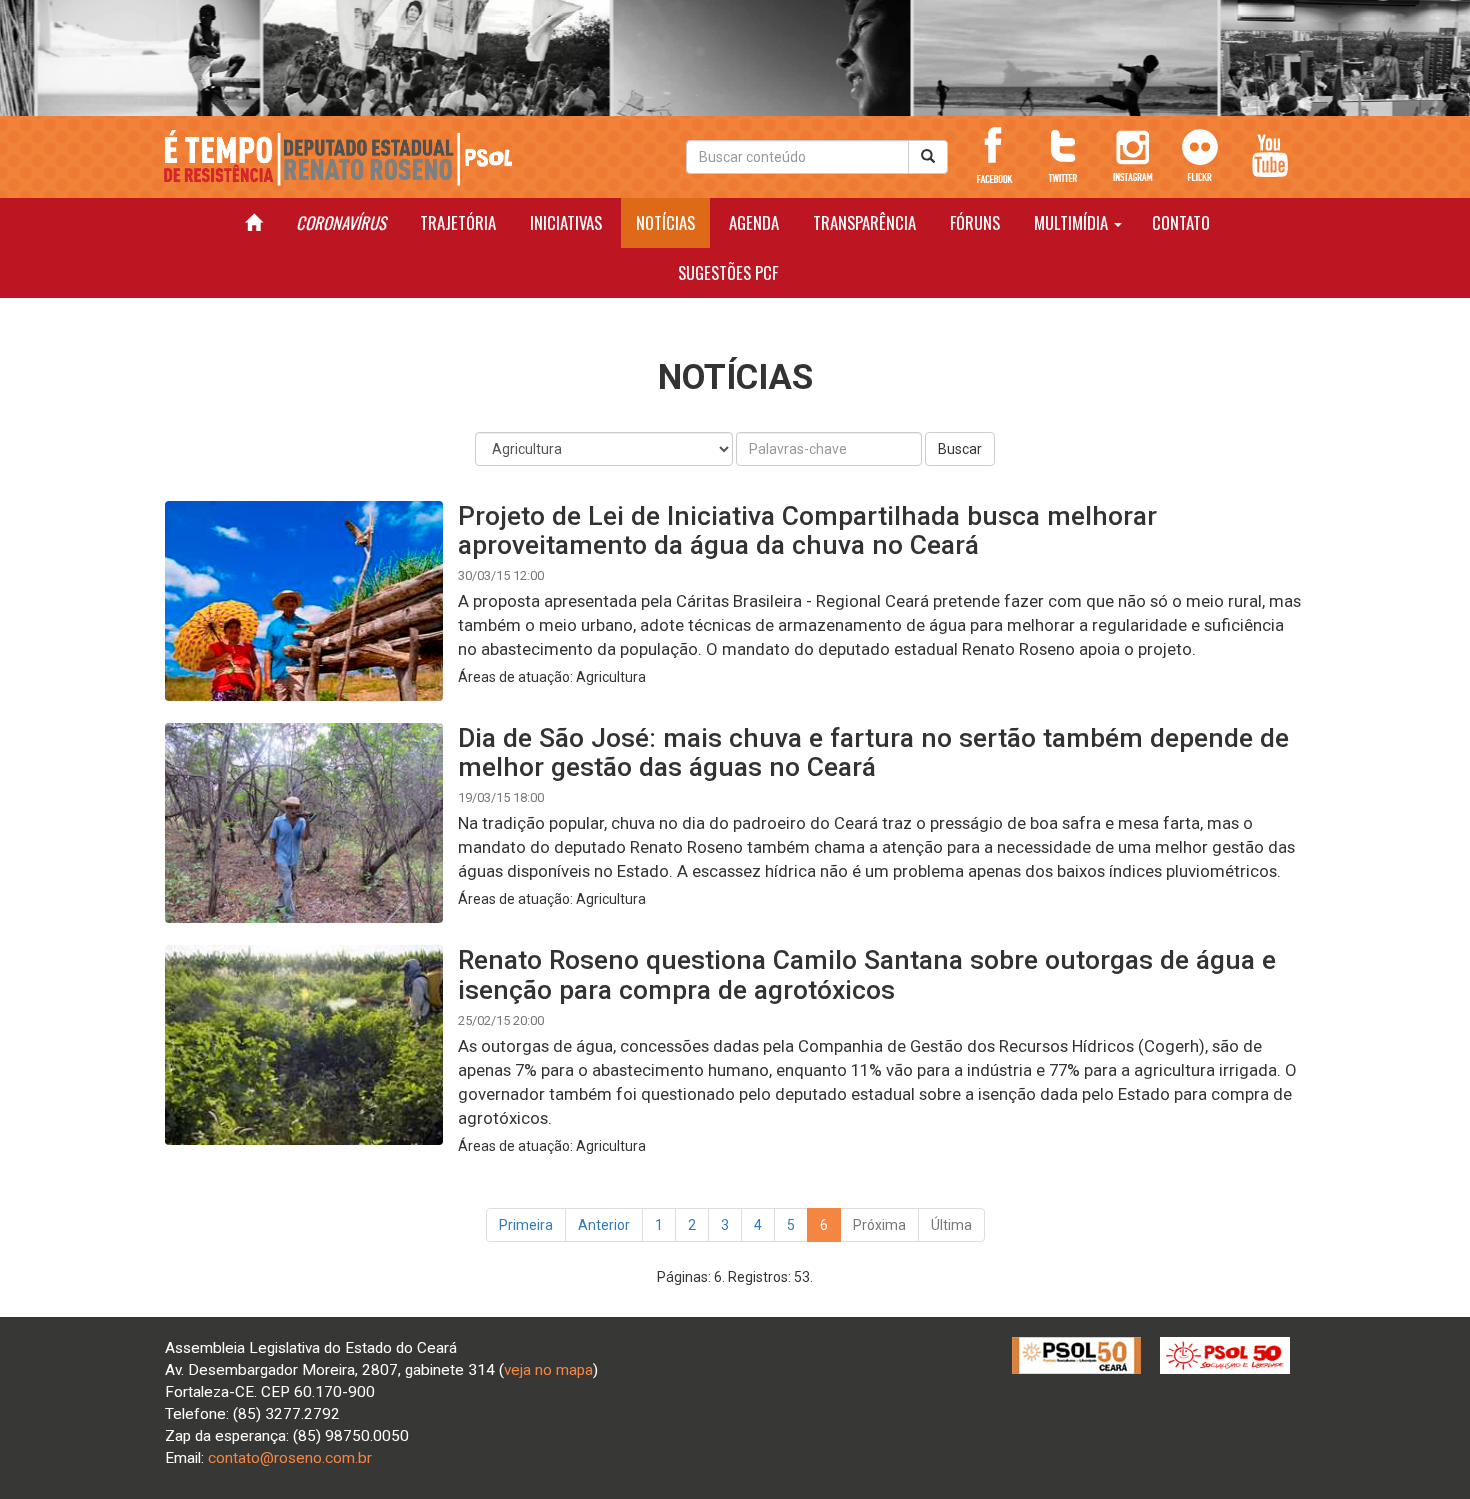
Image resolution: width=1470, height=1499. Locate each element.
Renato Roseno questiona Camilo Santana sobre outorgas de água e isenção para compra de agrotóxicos (867, 974)
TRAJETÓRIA (458, 222)
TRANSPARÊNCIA (864, 222)
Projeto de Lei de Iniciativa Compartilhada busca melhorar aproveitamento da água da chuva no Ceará (807, 530)
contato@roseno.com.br (290, 1458)
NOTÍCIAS (665, 222)
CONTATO (1181, 222)
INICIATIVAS (566, 222)
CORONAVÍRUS (341, 222)
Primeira (526, 1225)
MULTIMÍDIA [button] (1073, 222)
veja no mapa (548, 1370)
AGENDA (754, 222)
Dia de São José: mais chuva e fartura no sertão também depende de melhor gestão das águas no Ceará (873, 752)
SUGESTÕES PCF (728, 272)
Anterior (604, 1225)
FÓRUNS (975, 222)
